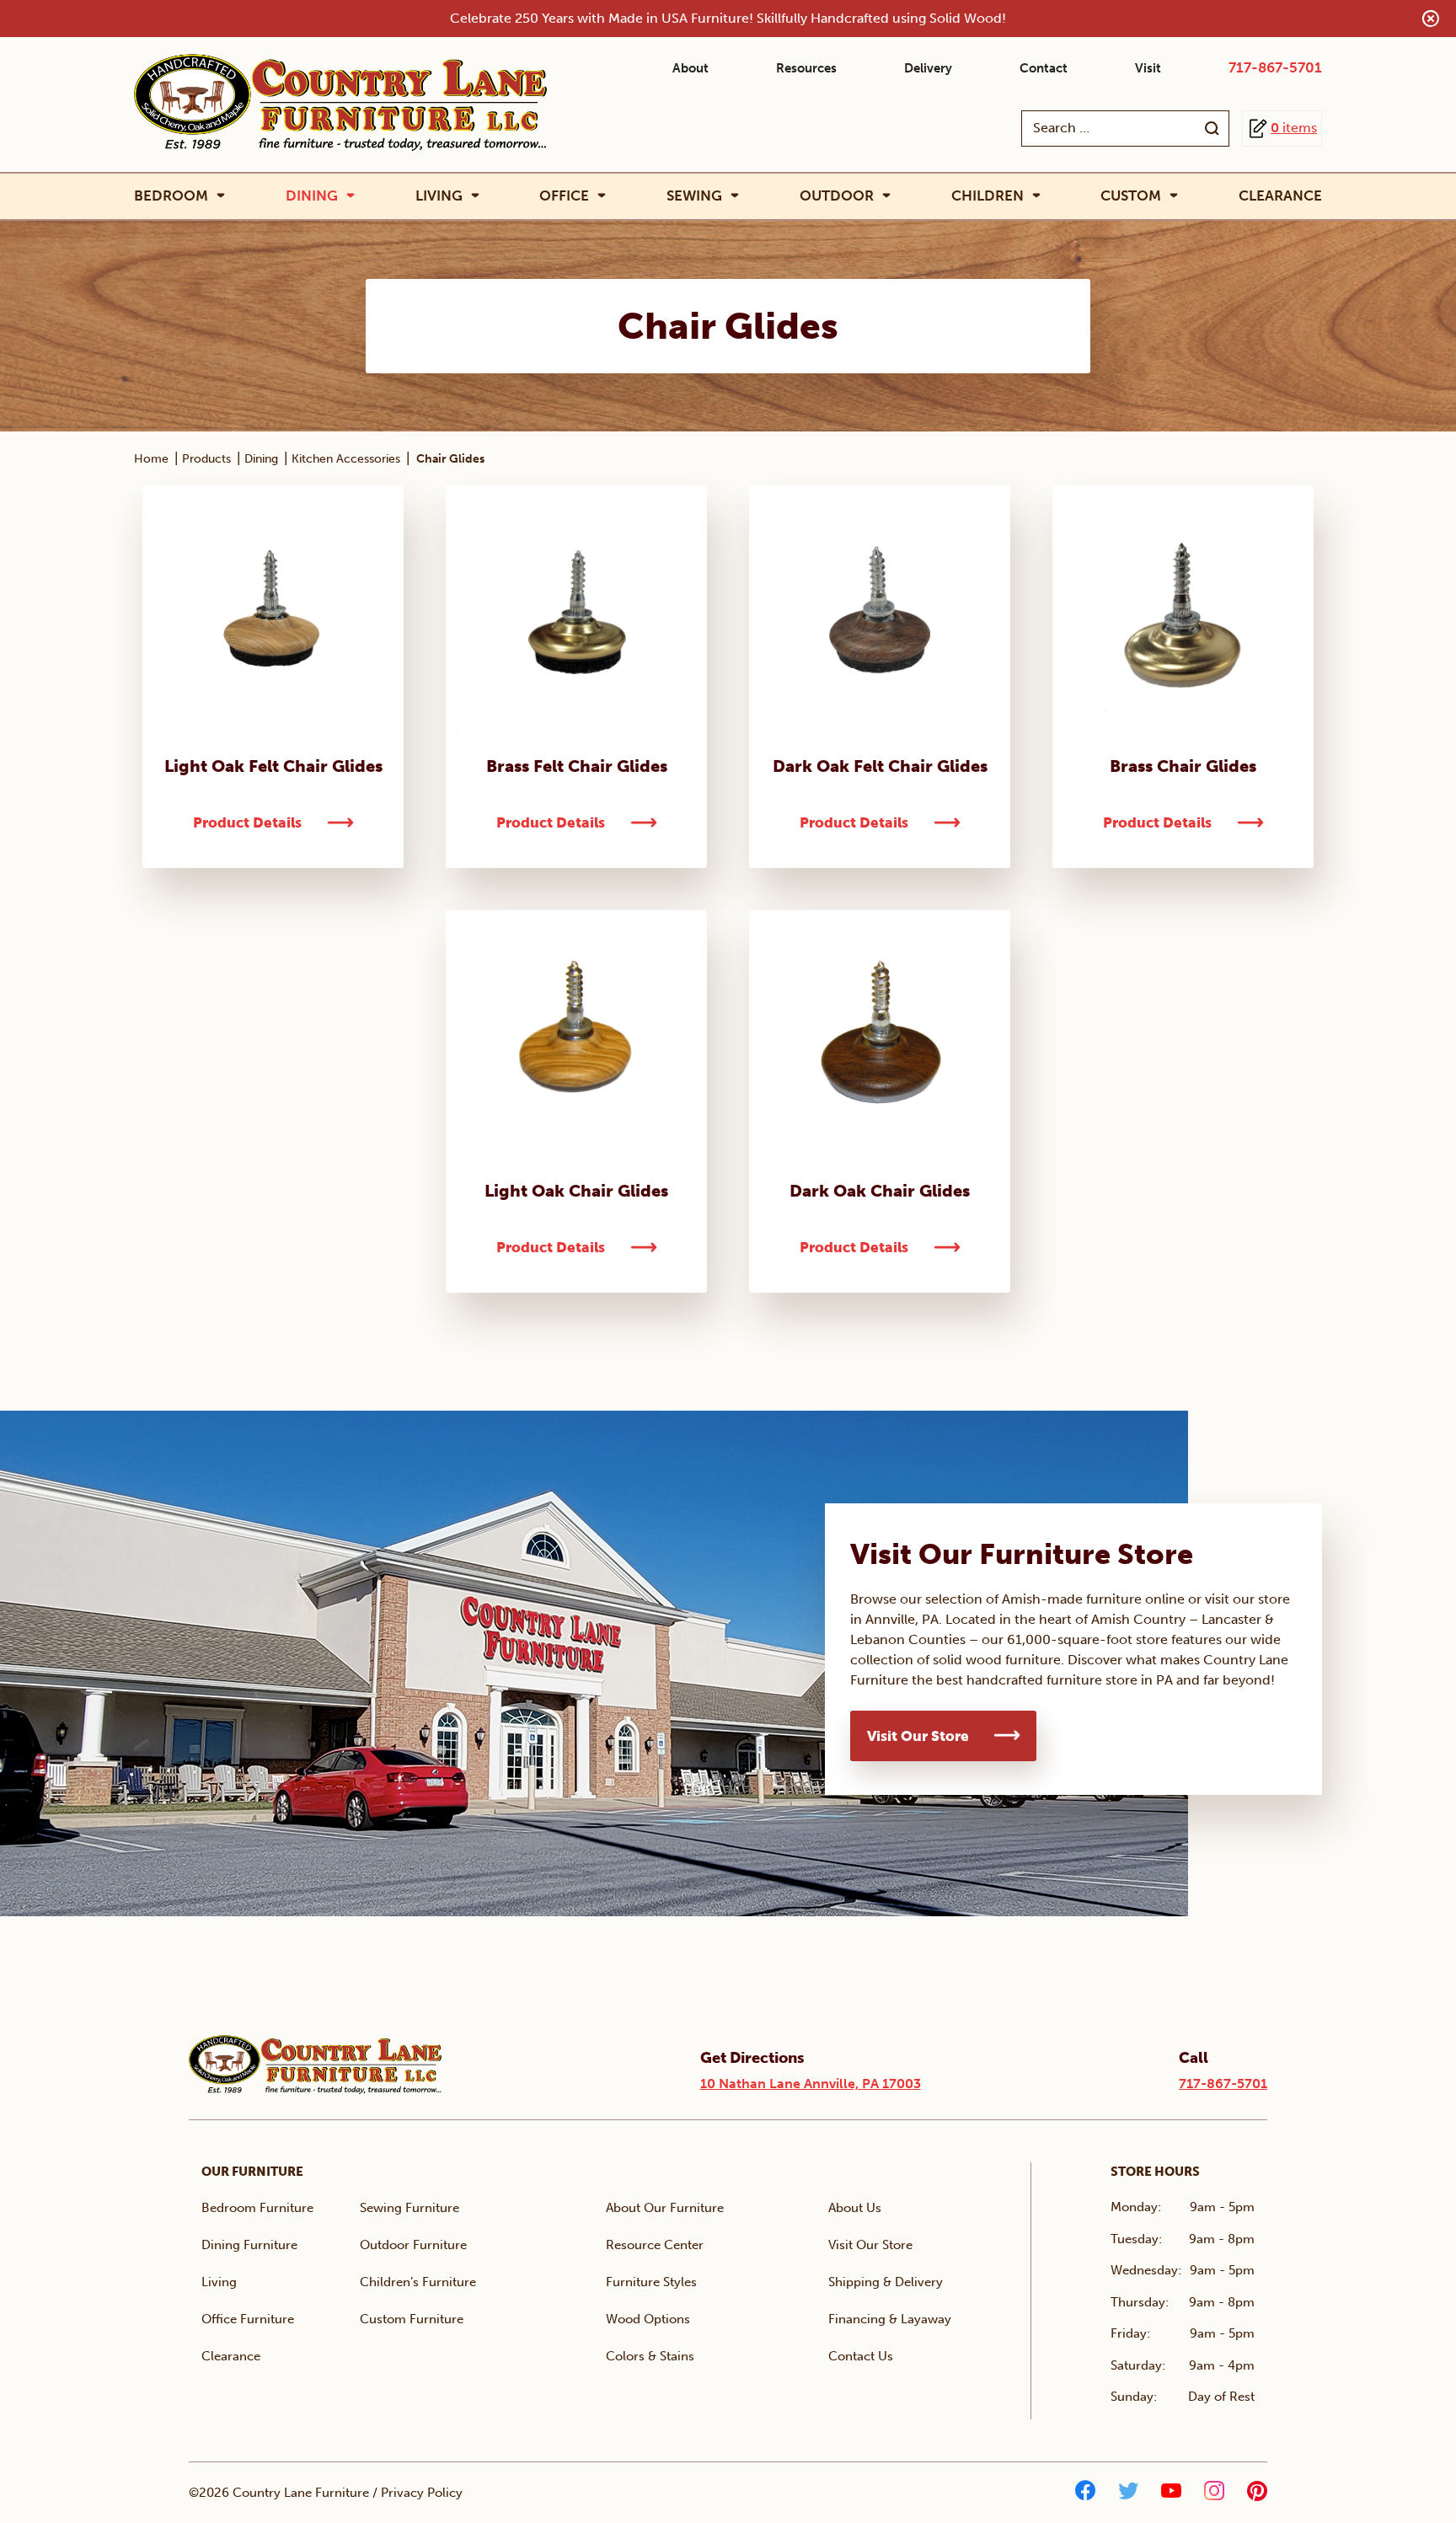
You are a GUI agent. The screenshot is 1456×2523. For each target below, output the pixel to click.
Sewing (694, 196)
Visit (1148, 68)
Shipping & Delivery (886, 2282)
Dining (312, 196)
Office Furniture (248, 2319)
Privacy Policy (422, 2493)
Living (439, 196)
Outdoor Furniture (413, 2245)
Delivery (928, 68)
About (691, 68)
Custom (1131, 196)
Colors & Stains (650, 2356)
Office (564, 196)
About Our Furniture (665, 2208)
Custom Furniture (412, 2319)
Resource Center (655, 2245)
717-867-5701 (1275, 67)
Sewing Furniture (409, 2208)
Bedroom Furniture (257, 2208)
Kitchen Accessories (346, 459)
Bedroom (171, 196)
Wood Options (648, 2319)
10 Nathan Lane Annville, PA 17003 (811, 2084)
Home (151, 459)
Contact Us (861, 2356)
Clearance (1280, 196)
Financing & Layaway (890, 2319)
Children (988, 196)
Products (206, 459)
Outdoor (837, 196)
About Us (855, 2208)
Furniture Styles (651, 2282)
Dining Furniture (249, 2245)
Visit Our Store (918, 1736)
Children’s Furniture (418, 2282)
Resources (806, 68)
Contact (1044, 68)
